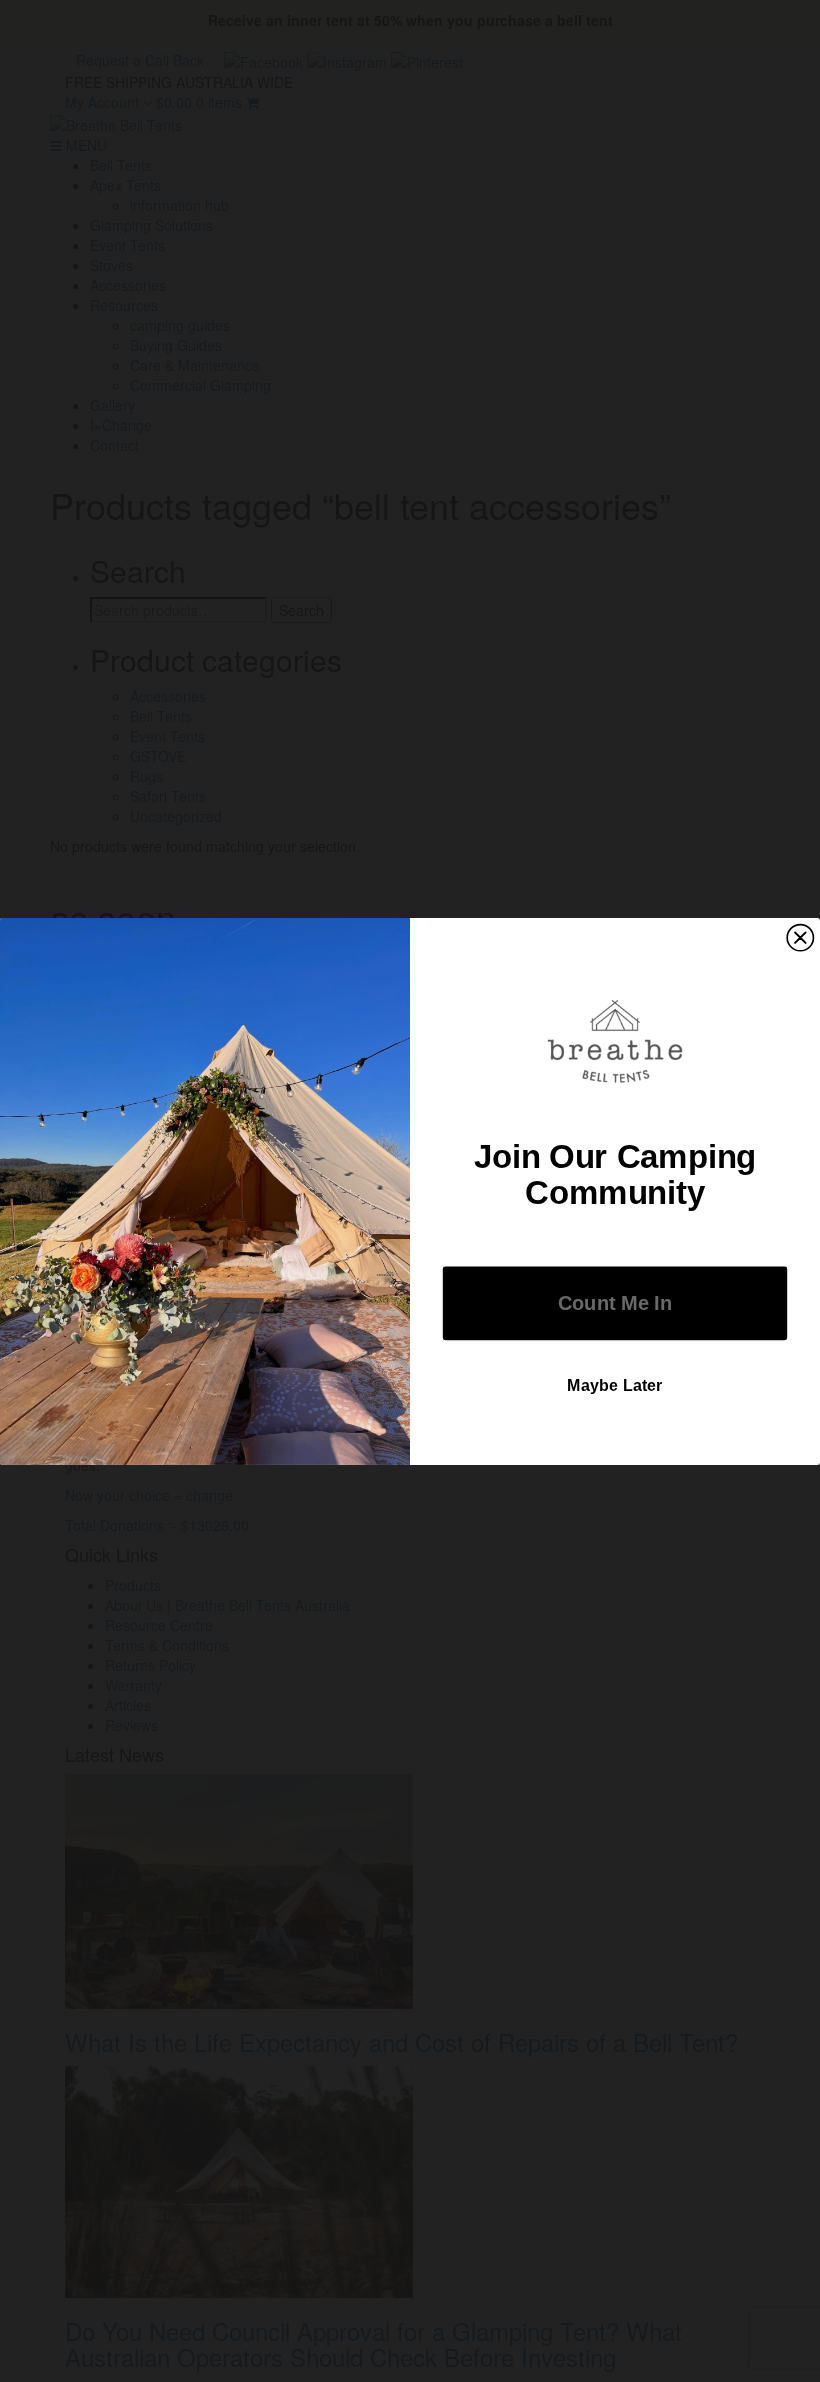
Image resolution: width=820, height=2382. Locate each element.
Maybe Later (615, 1385)
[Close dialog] (800, 937)
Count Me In (615, 1303)
